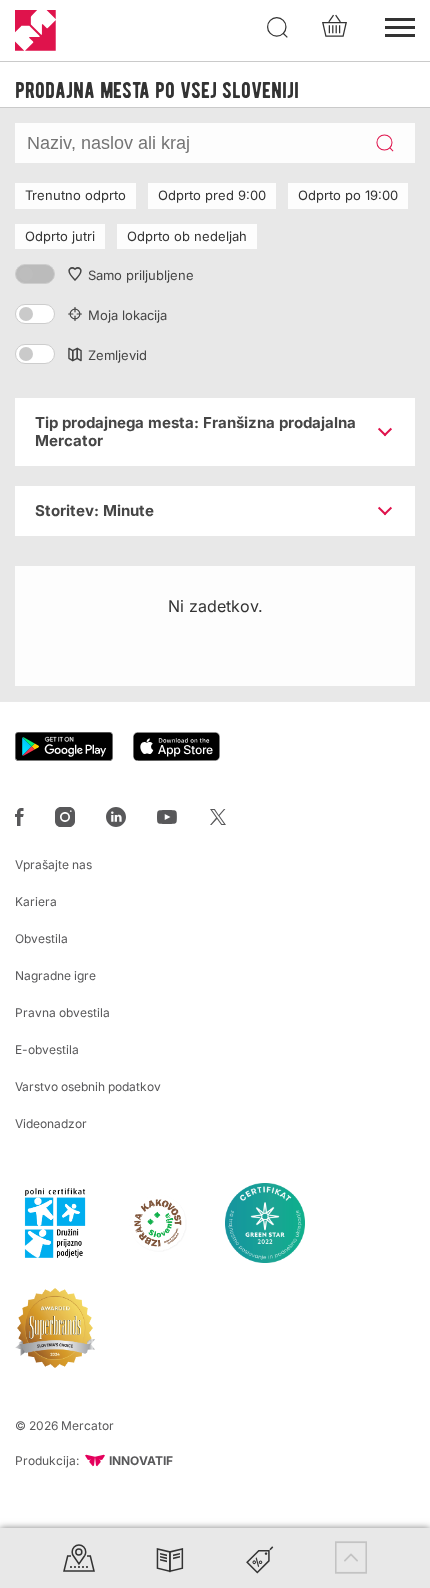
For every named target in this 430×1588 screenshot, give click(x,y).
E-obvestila (47, 1049)
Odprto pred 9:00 (212, 195)
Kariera (36, 901)
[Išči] (278, 28)
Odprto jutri (60, 236)
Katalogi (170, 1557)
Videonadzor (51, 1123)
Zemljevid (117, 355)
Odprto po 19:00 (348, 195)
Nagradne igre (55, 975)
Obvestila (41, 938)
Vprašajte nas (53, 864)
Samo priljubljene (141, 275)
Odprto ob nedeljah (187, 236)
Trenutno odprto (75, 195)
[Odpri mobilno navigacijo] (400, 25)
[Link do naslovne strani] (35, 30)
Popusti (260, 1557)
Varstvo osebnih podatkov (88, 1086)
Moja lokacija (127, 315)
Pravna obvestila (62, 1012)
